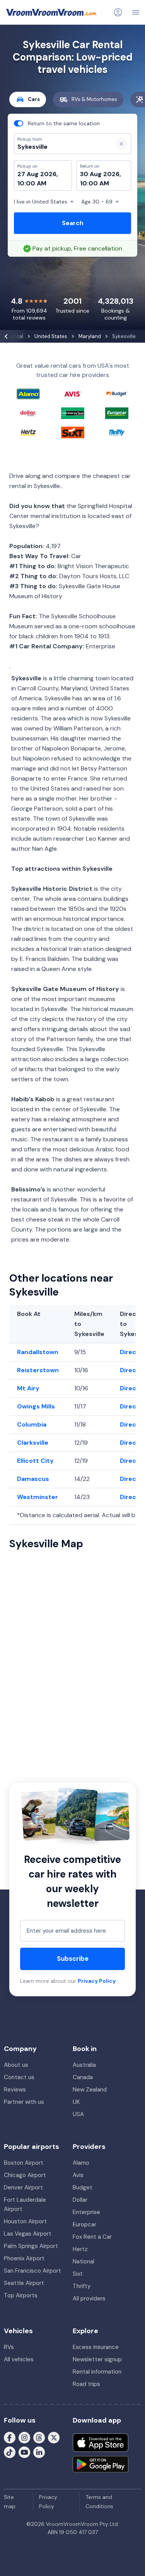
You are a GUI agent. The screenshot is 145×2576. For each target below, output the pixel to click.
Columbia (32, 1424)
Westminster (38, 1497)
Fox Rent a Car (92, 2237)
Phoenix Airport (24, 2258)
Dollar (80, 2200)
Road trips (86, 2384)
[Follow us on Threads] (39, 2437)
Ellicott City (35, 1461)
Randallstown (38, 1352)
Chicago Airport (25, 2175)
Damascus (33, 1479)
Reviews (15, 2090)
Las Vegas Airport (28, 2234)
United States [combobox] (41, 202)
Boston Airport (24, 2163)
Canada (83, 2077)
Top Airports (21, 2295)
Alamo (81, 2163)
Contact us (19, 2077)
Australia (84, 2065)
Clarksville (33, 1443)
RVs (9, 2347)
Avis (78, 2175)
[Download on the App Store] (101, 2443)
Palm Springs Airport (31, 2246)
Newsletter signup (97, 2359)
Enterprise (86, 2212)
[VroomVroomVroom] (51, 12)
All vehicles (19, 2359)
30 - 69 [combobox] (97, 202)
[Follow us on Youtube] (24, 2452)
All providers (89, 2298)
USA (78, 2114)
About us (16, 2065)
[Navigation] (136, 12)
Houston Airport (25, 2221)
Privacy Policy (97, 1981)
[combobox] (60, 147)
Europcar (84, 2224)
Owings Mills (36, 1406)
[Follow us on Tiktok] (10, 2452)
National (84, 2261)
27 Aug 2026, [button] (38, 174)
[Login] (118, 12)
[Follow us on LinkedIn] (39, 2452)
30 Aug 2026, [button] (101, 174)
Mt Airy (28, 1388)
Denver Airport (23, 2187)
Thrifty (82, 2286)
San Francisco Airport (32, 2271)
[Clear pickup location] (121, 144)
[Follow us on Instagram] (24, 2437)
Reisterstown (38, 1370)
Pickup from (26, 37)
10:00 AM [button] (32, 183)
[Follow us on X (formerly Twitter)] (54, 2437)
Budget (83, 2187)
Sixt (78, 2274)
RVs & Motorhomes (94, 99)
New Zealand (90, 2090)
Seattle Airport (24, 2283)
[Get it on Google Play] (101, 2464)
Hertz (80, 2249)
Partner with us (24, 2102)
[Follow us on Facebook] (10, 2437)
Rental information (97, 2372)
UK (76, 2102)
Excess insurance (96, 2347)
